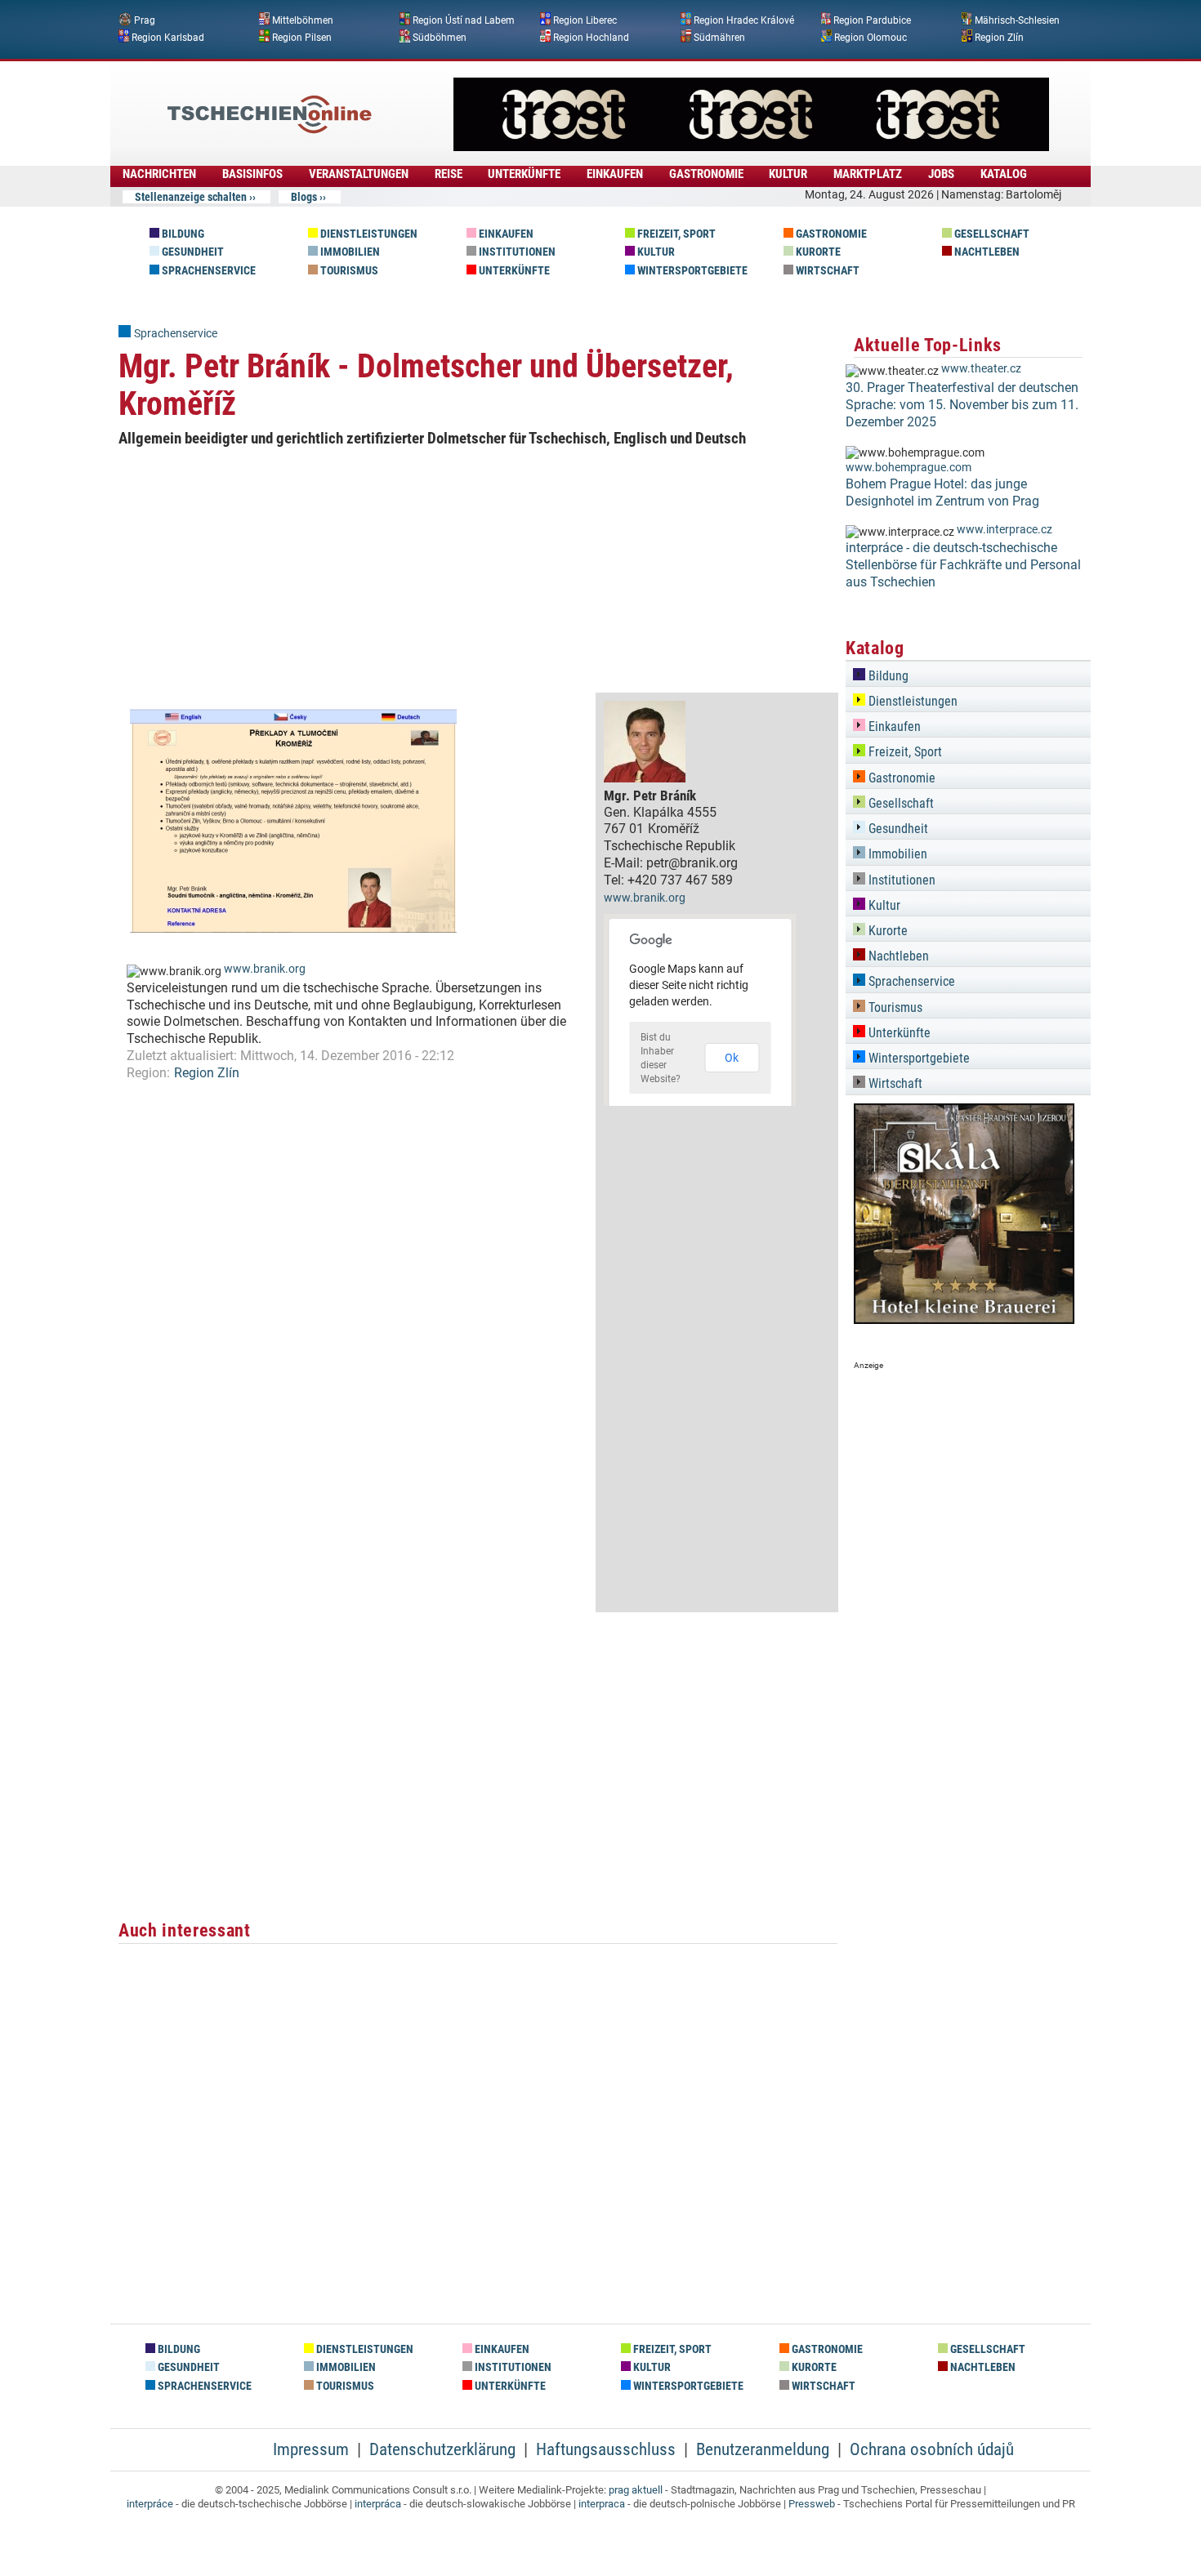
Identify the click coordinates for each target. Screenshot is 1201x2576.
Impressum (311, 2449)
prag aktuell (636, 2490)
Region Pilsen (302, 37)
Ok (732, 1058)
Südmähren (719, 37)
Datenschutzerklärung (442, 2449)
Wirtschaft (826, 271)
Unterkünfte (513, 271)
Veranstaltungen (359, 174)
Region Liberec (585, 20)
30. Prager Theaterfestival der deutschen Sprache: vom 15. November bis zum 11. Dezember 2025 (962, 405)
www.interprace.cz (1005, 530)
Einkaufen (505, 234)
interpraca (602, 2504)
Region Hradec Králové (744, 20)
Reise (449, 174)
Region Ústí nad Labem (464, 20)
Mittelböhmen (303, 20)
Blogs (304, 197)
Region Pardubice (872, 20)
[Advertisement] (478, 570)
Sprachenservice (208, 271)
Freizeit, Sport (675, 234)
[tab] (968, 673)
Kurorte (817, 252)
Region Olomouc (871, 37)
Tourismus (348, 271)
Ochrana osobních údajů (932, 2449)
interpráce (150, 2504)
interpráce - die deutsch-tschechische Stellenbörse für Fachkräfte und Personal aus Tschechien (963, 565)
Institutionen (516, 252)
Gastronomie (830, 234)
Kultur (655, 252)
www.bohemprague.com (909, 468)
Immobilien (349, 252)
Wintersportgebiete (691, 271)
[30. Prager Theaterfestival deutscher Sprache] (751, 147)
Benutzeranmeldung (763, 2449)
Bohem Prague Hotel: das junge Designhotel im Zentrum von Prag (942, 492)
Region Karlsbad (168, 37)
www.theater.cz (981, 369)
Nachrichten (159, 174)
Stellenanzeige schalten (191, 197)
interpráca (378, 2504)
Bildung (182, 234)
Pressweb (812, 2504)
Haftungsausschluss (606, 2449)
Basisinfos (252, 174)
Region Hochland (591, 37)
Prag (145, 20)
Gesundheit (192, 252)
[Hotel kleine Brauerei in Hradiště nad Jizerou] (964, 1319)
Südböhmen (440, 37)
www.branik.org (265, 969)
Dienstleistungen (368, 234)
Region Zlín (999, 37)
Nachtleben (986, 252)
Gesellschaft (991, 234)
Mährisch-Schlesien (1017, 20)
